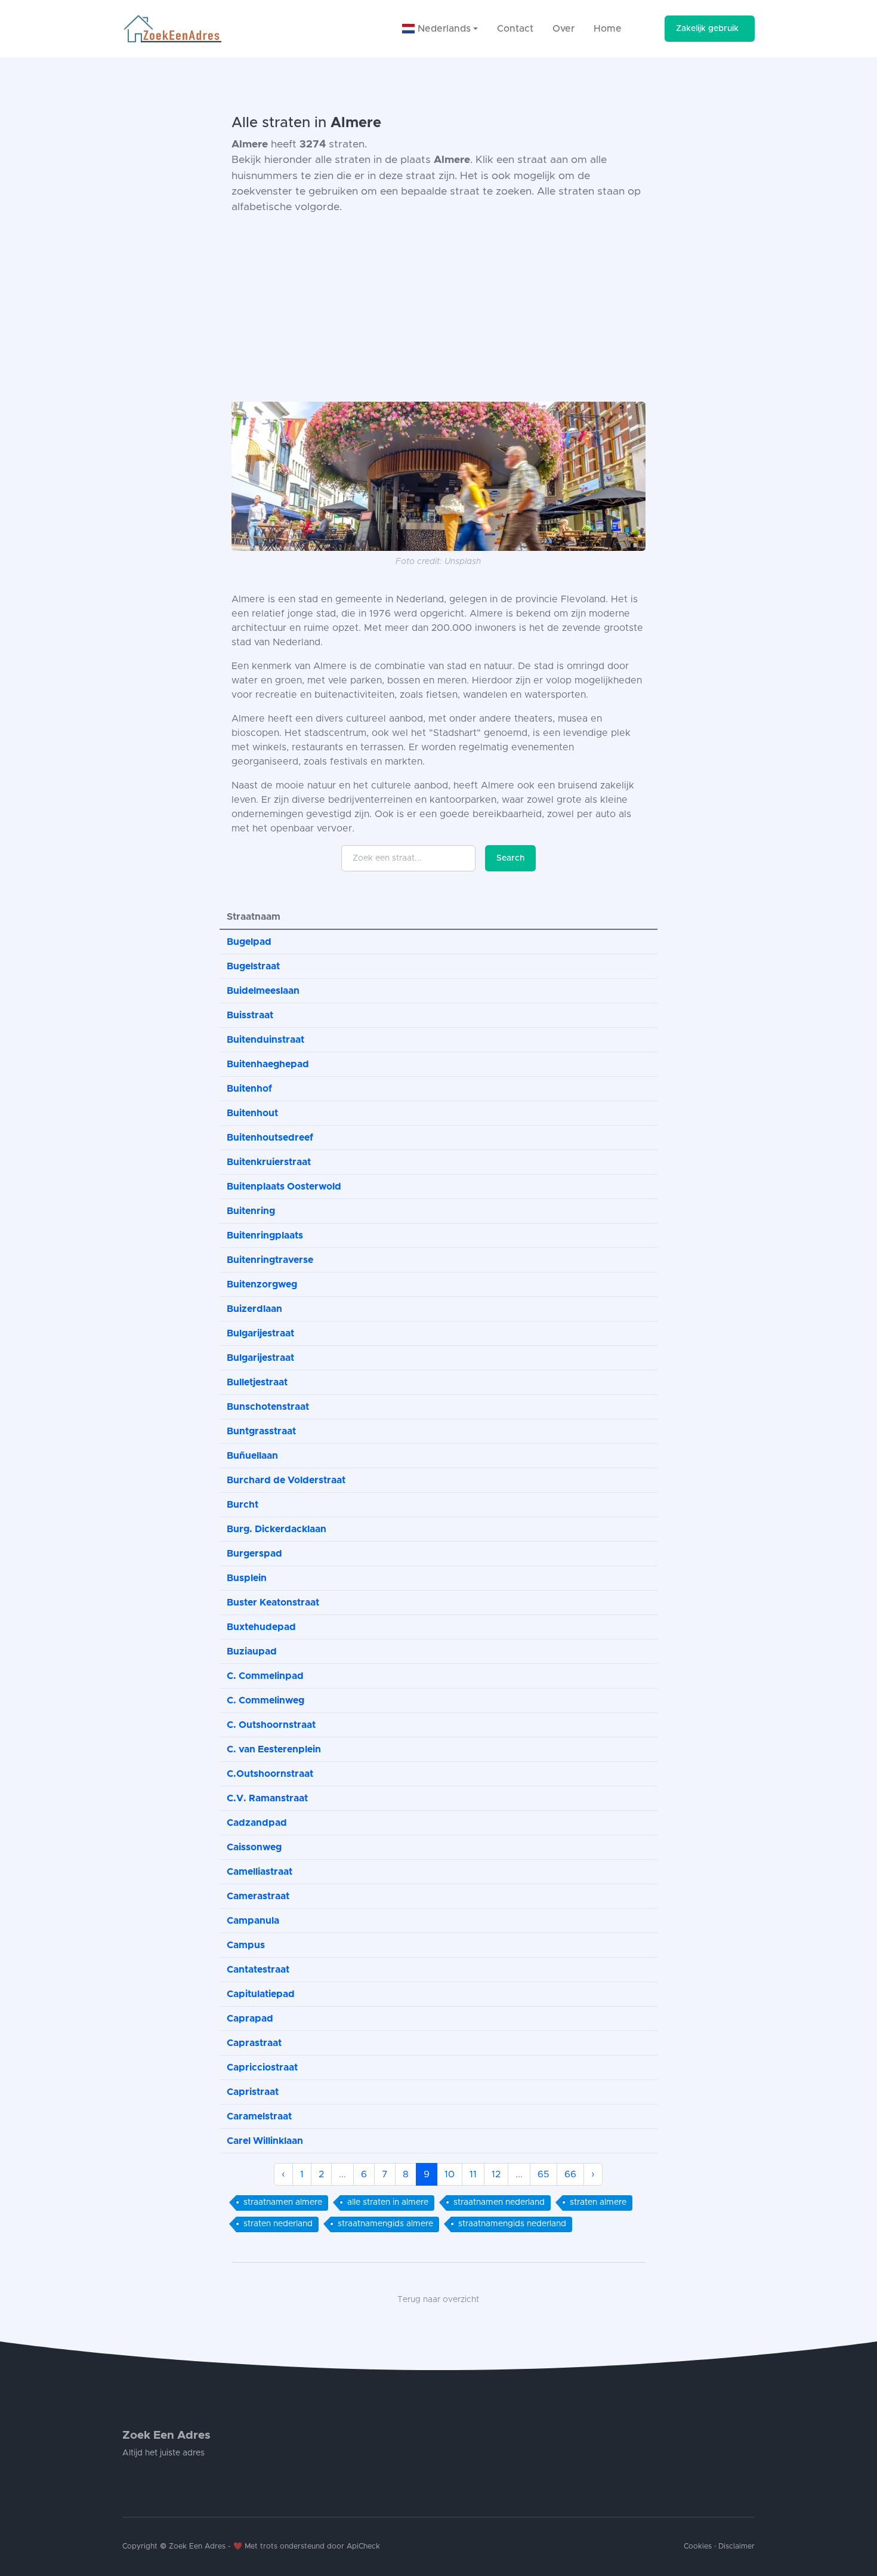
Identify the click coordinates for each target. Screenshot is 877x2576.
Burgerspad (254, 1554)
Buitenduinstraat (265, 1040)
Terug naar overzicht (438, 2300)
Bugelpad (249, 942)
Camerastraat (258, 1896)
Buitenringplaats (265, 1235)
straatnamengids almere (385, 2224)
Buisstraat (250, 1015)
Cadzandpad (257, 1823)
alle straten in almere (388, 2202)
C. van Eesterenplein (274, 1749)
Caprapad (250, 2019)
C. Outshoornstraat (271, 1725)
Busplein (247, 1578)
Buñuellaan (252, 1456)
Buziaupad (252, 1651)
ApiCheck (363, 2546)
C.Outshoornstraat (270, 1774)
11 (473, 2174)
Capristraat (253, 2092)
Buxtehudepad (261, 1627)
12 (496, 2174)
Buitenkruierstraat (269, 1162)
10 (450, 2174)
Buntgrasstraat (261, 1431)
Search (510, 858)
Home (608, 29)
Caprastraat (254, 2043)
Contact (515, 29)
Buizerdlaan (254, 1309)
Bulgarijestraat (260, 1333)
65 (544, 2174)
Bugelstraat (253, 966)
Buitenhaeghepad (268, 1064)
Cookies (698, 2546)
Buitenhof (249, 1089)
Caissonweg (254, 1847)
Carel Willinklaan (265, 2141)
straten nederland (278, 2224)
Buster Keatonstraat (273, 1603)
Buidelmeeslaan (263, 991)
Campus (246, 1945)
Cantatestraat (258, 1970)
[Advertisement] (438, 309)
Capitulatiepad (261, 1994)
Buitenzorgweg (262, 1284)
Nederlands (443, 29)
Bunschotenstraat (268, 1407)
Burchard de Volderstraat (286, 1480)
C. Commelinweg (265, 1700)
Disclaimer (737, 2546)
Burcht (243, 1505)
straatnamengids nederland (512, 2224)
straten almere (598, 2202)
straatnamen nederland (499, 2202)
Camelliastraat (260, 1872)
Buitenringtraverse (270, 1260)
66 (570, 2174)
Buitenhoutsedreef (270, 1138)
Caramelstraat (259, 2116)
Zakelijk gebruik (707, 29)
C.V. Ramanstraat (267, 1798)
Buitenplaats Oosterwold (284, 1187)
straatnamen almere (283, 2202)
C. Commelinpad (265, 1676)
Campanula (253, 1921)
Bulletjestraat (257, 1382)
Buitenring (251, 1211)
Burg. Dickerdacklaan (277, 1529)
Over (563, 29)
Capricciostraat (262, 2067)
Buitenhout (252, 1113)
